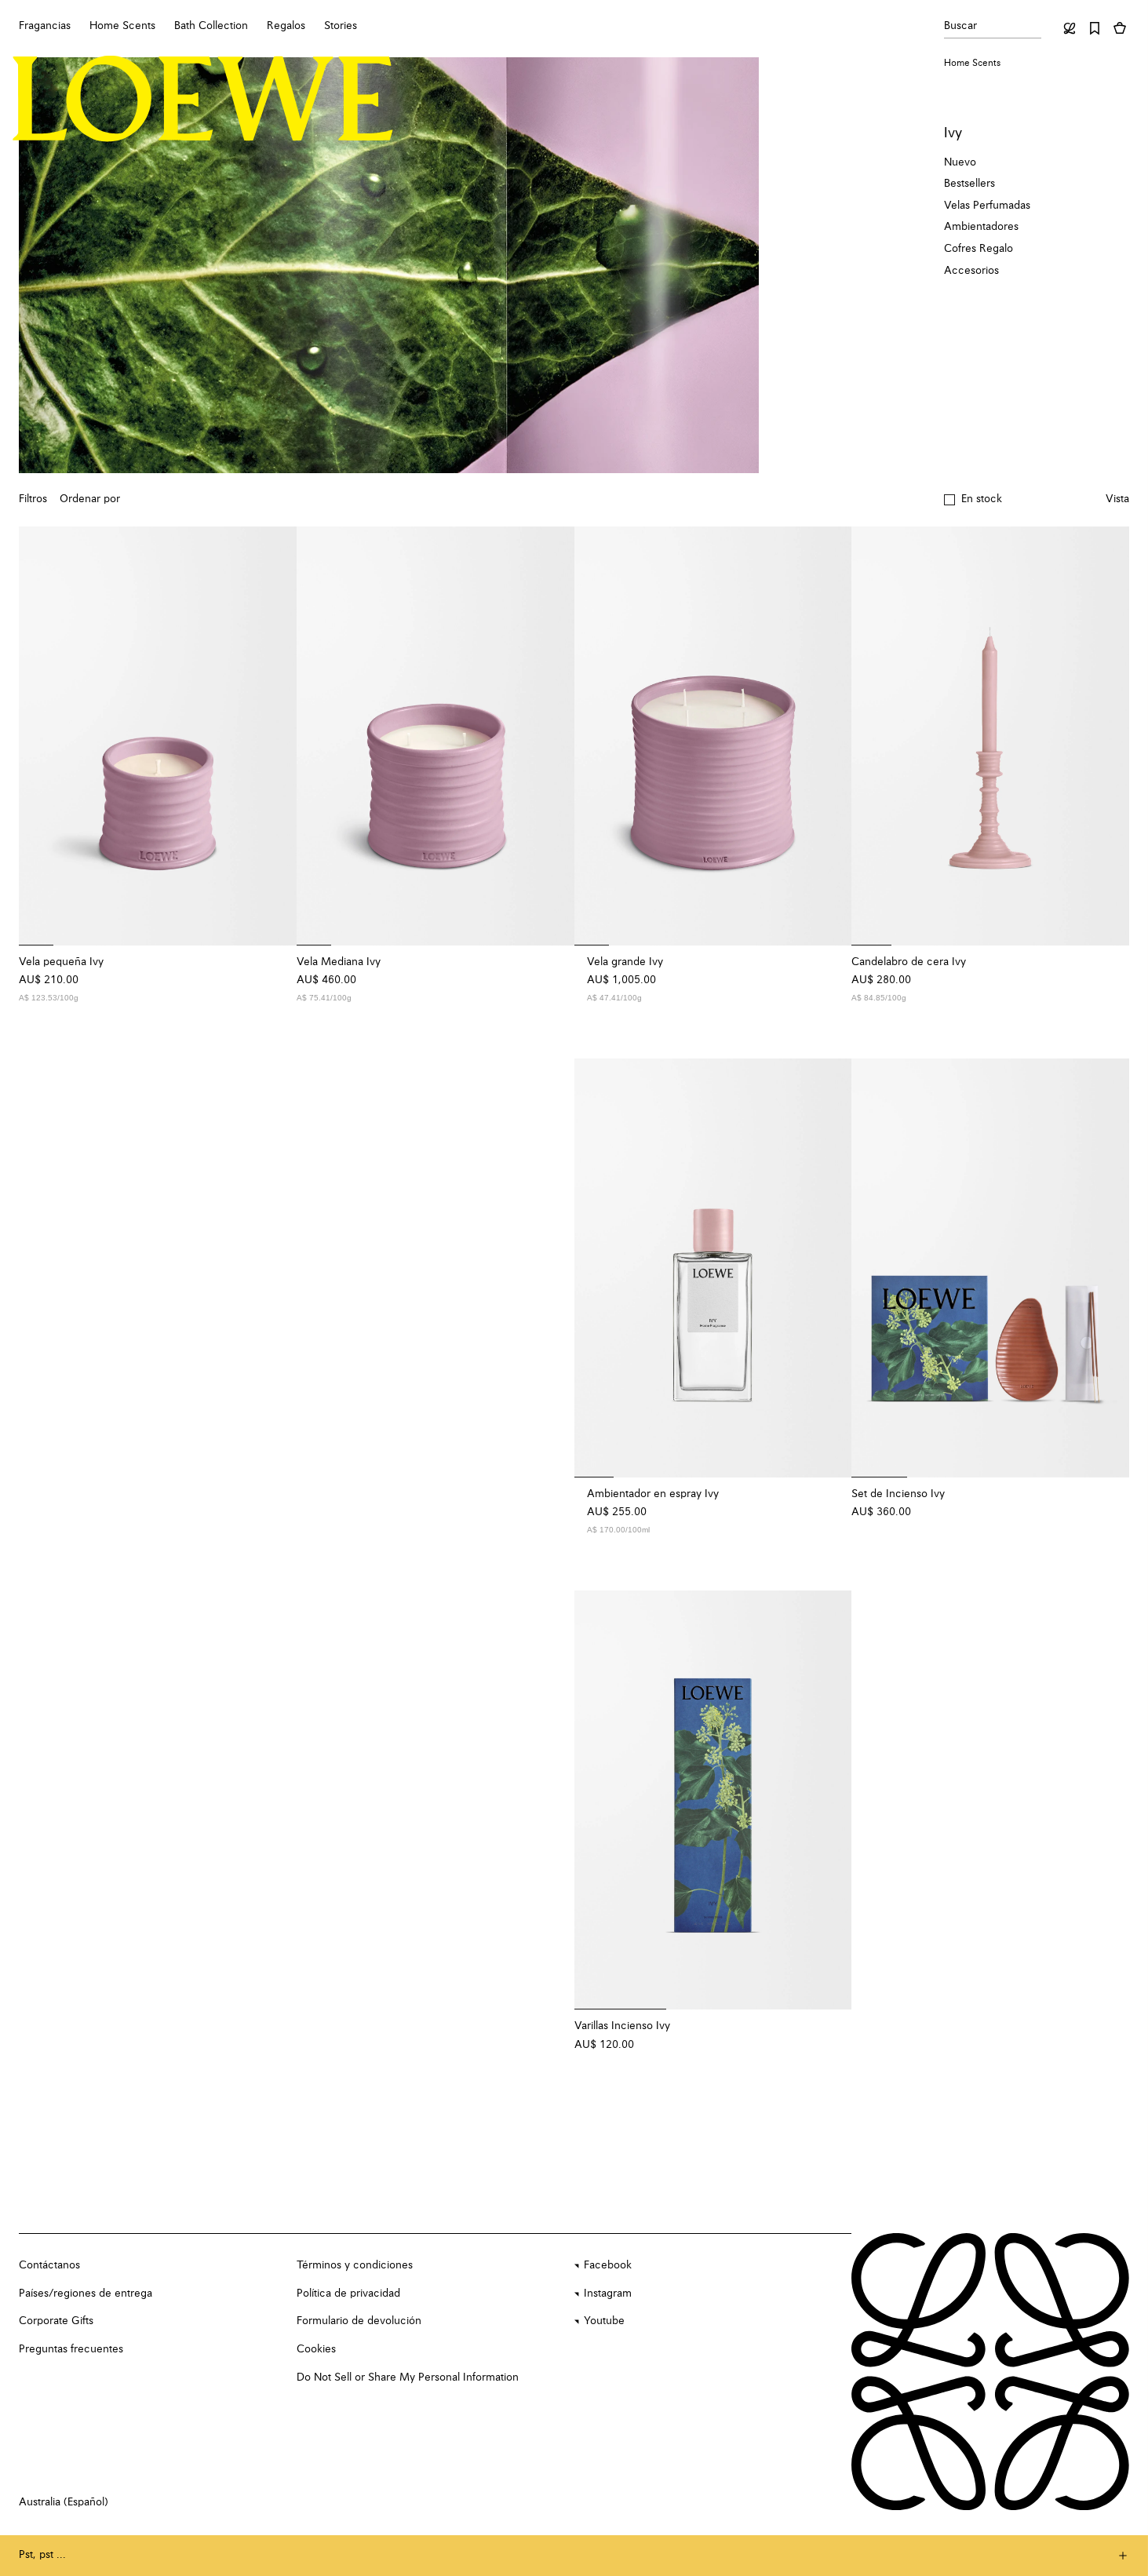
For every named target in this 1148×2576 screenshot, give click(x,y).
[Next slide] (275, 736)
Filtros (33, 499)
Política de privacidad (348, 2294)
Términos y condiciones (355, 2265)
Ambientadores (981, 227)
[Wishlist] (1095, 28)
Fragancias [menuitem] (45, 26)
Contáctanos (49, 2265)
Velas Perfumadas (987, 206)
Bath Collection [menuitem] (211, 26)
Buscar (960, 26)
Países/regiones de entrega (86, 2294)
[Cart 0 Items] (1120, 28)
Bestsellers (969, 184)
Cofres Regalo (979, 249)
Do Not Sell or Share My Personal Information (408, 2377)
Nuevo (960, 162)
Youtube (604, 2321)
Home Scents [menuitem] (122, 26)
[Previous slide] (41, 736)
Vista (1117, 499)
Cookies (316, 2349)
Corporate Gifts (56, 2321)
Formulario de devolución (359, 2321)
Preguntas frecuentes (71, 2349)
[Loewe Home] (203, 99)
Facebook (608, 2265)
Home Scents (972, 64)
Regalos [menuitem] (286, 26)
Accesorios (971, 271)
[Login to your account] (1070, 28)
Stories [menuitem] (341, 26)
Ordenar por (90, 499)
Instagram (608, 2294)
